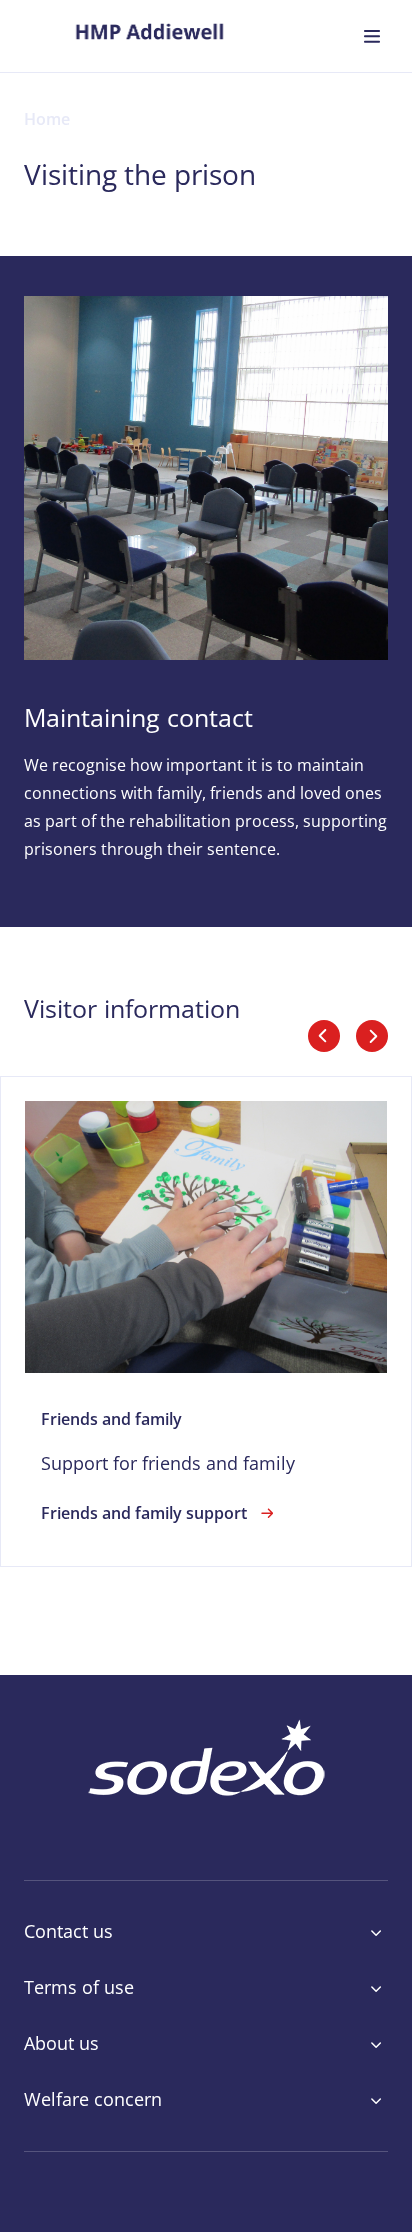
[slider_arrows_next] (372, 1036)
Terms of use (79, 1988)
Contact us (68, 1932)
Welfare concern (93, 2100)
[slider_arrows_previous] (324, 1036)
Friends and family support (144, 1513)
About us (61, 2044)
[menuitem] (149, 36)
